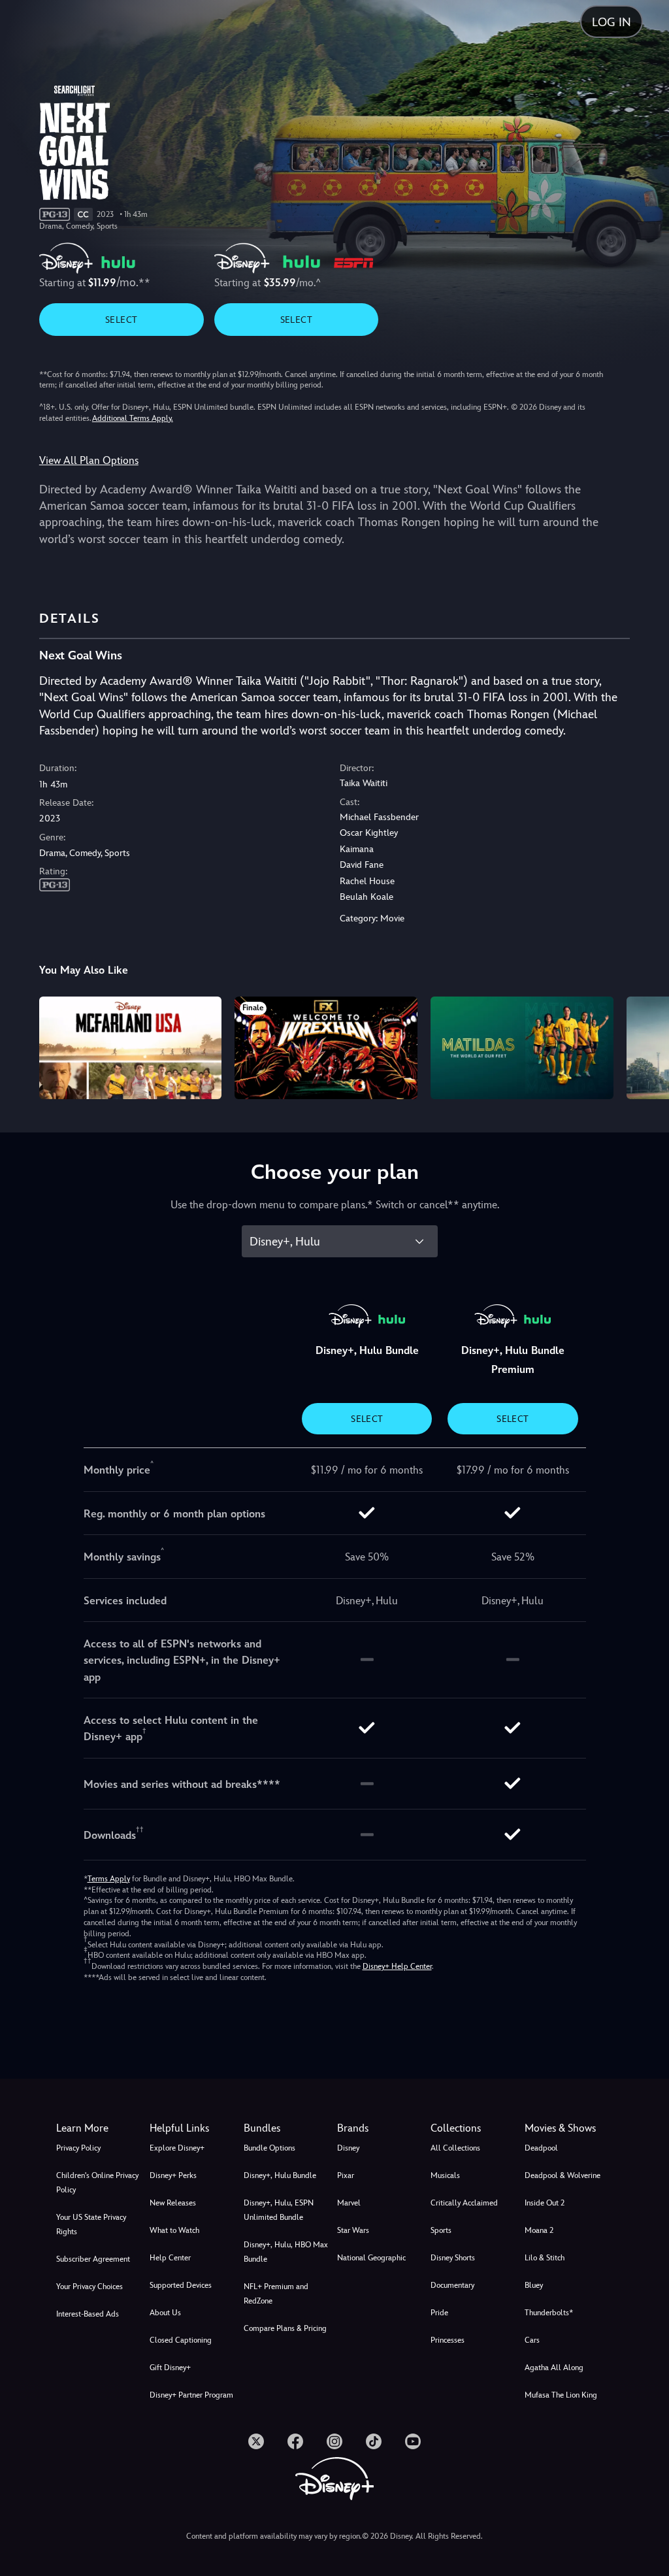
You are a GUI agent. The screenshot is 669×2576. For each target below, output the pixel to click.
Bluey (534, 2285)
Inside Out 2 (545, 2203)
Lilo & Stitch (545, 2258)
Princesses (448, 2340)
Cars (532, 2340)
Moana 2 (539, 2230)
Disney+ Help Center (397, 1966)
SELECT (121, 320)
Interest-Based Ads (88, 2314)
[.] (256, 2441)
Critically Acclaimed (464, 2203)
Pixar (346, 2175)
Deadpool (541, 2148)
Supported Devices (181, 2285)
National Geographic (371, 2258)
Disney (348, 2148)
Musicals (445, 2175)
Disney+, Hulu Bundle (280, 2175)
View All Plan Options (89, 460)
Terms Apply (109, 1879)
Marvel (349, 2203)
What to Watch (174, 2230)
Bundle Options (269, 2148)
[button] (194, 2128)
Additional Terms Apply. (133, 418)
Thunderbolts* (549, 2313)
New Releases (173, 2203)
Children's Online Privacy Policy (97, 2183)
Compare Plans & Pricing (285, 2328)
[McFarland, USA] (131, 1048)
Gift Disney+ (170, 2368)
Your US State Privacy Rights (91, 2224)
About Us (165, 2313)
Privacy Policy (78, 2148)
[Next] (646, 1046)
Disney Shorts (453, 2258)
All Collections (455, 2148)
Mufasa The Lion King (561, 2395)
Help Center (170, 2258)
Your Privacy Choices (90, 2287)
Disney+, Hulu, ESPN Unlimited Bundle (279, 2210)
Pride (439, 2313)
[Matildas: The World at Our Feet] (522, 1048)
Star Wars (353, 2230)
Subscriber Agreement (93, 2259)
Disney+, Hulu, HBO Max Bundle (286, 2252)
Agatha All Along (554, 2368)
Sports (441, 2230)
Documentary (452, 2285)
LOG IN (612, 22)
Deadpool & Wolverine (563, 2175)
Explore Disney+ (177, 2148)
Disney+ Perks (173, 2175)
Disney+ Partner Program (191, 2395)
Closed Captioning (181, 2340)
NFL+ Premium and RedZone (276, 2294)
